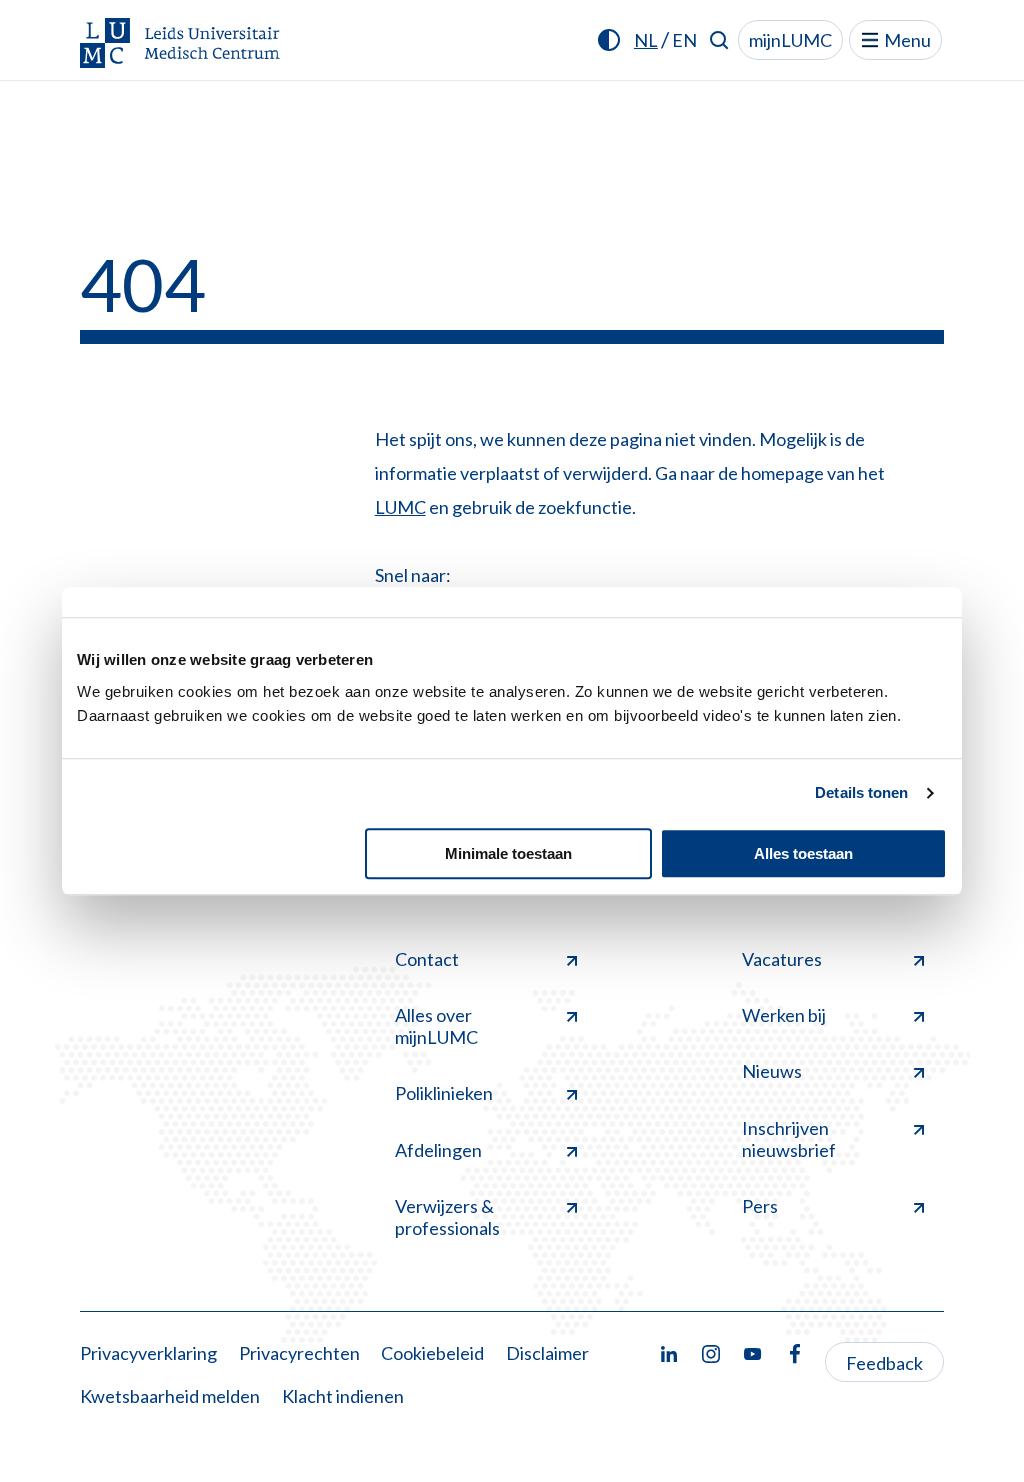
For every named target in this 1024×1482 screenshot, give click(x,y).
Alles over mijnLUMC (436, 1026)
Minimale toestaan (508, 853)
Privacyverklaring (148, 1353)
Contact (427, 959)
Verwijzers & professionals (447, 1217)
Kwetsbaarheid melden (170, 1396)
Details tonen (861, 792)
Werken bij (784, 1015)
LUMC (400, 507)
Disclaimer (547, 1353)
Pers (760, 1206)
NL (646, 40)
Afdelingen (438, 1150)
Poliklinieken (444, 1093)
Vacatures (782, 959)
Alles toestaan (803, 853)
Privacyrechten (299, 1353)
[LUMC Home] (180, 44)
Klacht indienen (343, 1396)
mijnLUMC (790, 40)
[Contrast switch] (609, 40)
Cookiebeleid (432, 1353)
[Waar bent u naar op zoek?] (719, 40)
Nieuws (772, 1071)
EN (684, 40)
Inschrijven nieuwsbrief (789, 1139)
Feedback (884, 1363)
